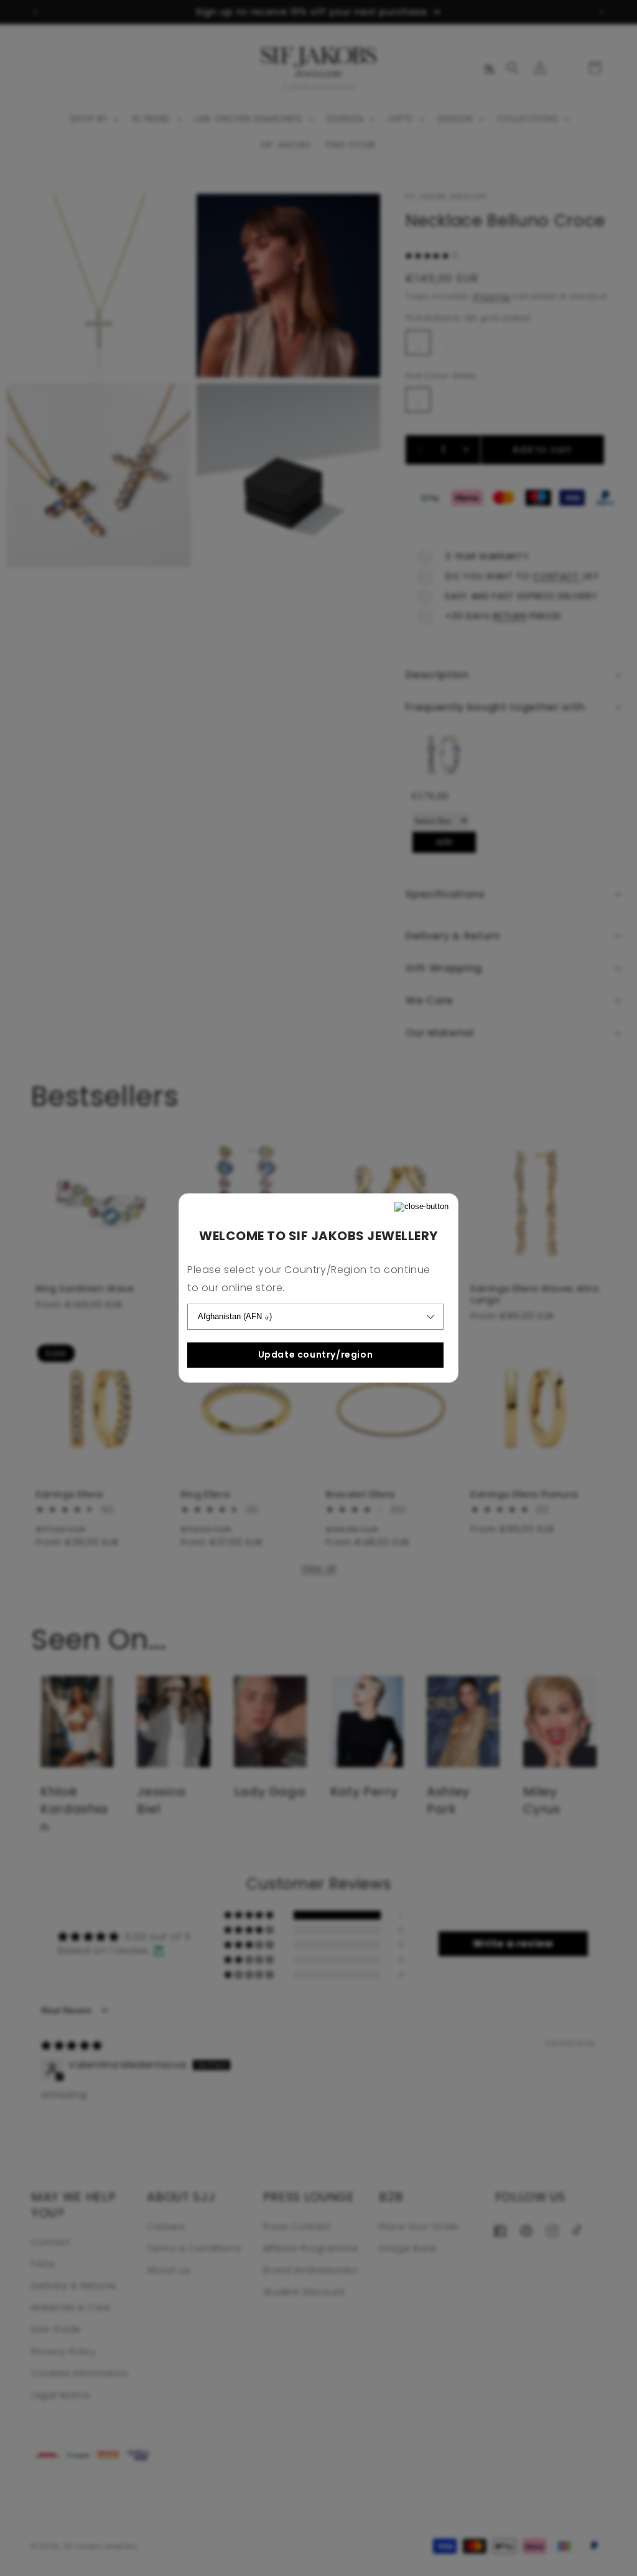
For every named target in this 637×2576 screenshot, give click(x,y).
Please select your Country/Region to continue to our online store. (309, 1279)
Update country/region (316, 1355)
